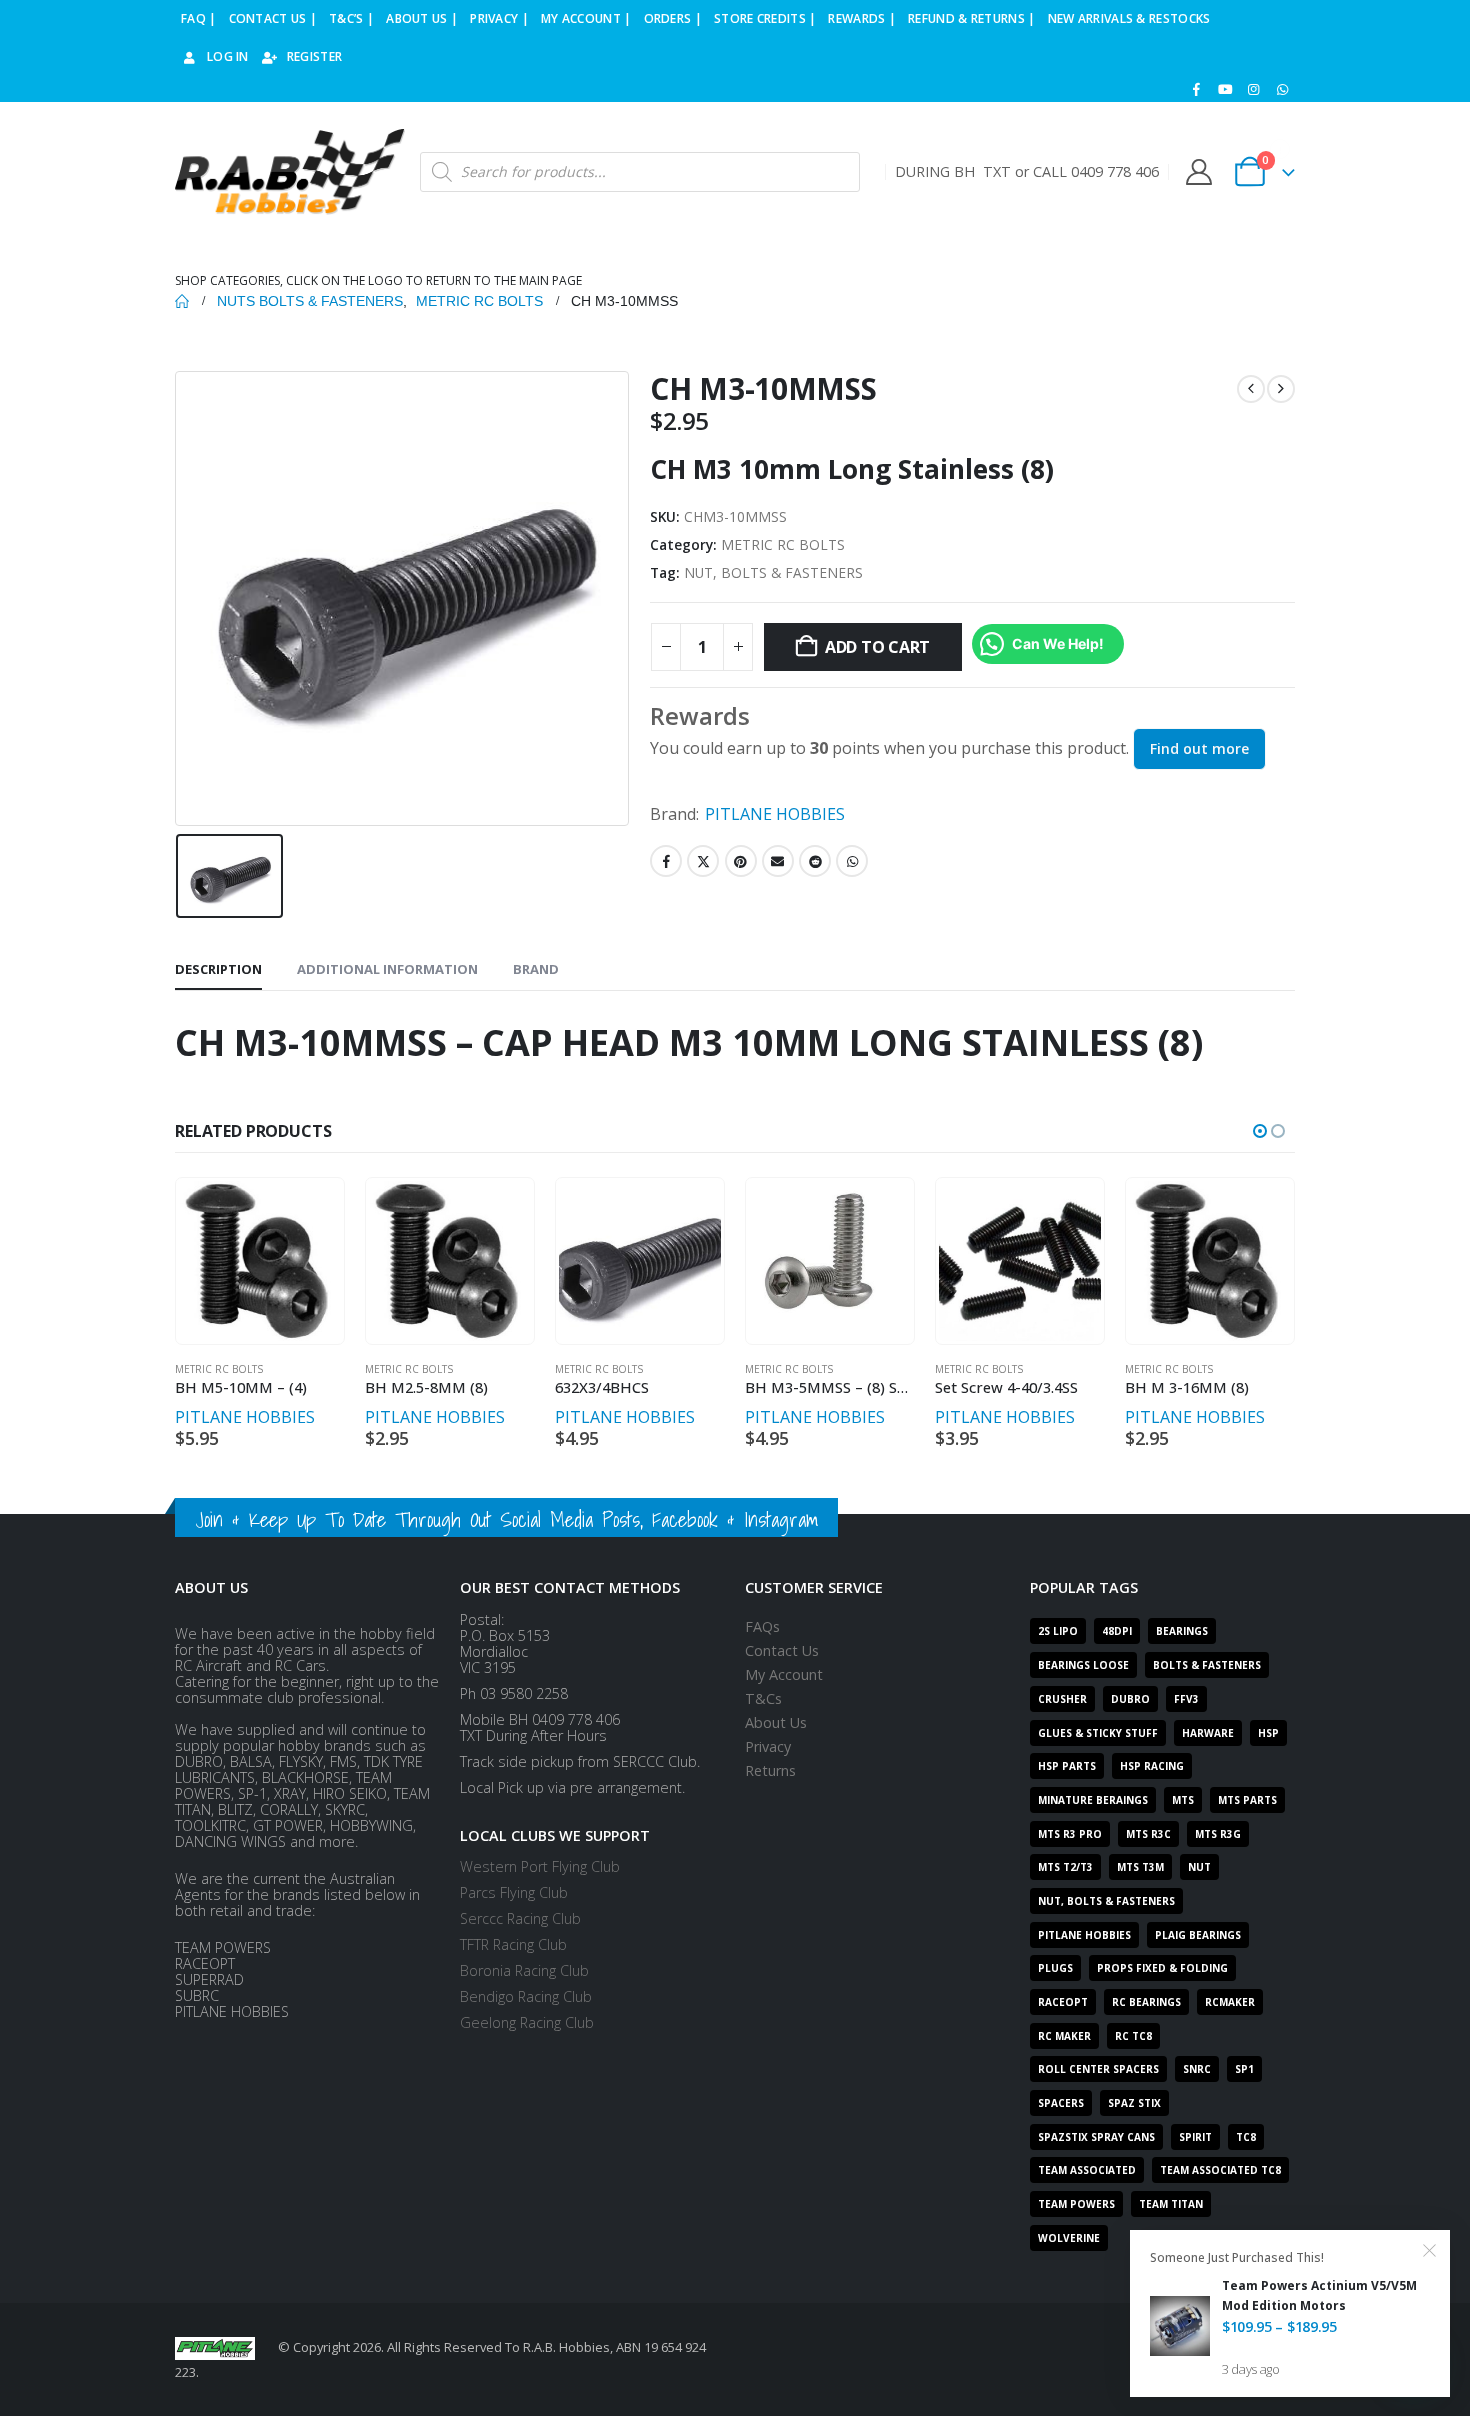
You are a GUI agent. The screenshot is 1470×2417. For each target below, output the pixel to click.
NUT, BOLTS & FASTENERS (773, 572)
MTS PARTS (1247, 1800)
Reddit (815, 861)
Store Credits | (765, 18)
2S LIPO (1058, 1631)
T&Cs (763, 1698)
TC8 (1246, 2137)
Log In (228, 56)
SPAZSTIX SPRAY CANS (1096, 2137)
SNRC (1197, 2069)
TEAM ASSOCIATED (1087, 2170)
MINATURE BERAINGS (1093, 1800)
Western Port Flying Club (540, 1866)
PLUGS (1055, 1968)
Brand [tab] (536, 969)
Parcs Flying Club (514, 1892)
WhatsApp (852, 861)
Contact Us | (273, 18)
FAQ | (199, 18)
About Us (776, 1722)
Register (314, 56)
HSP (1268, 1733)
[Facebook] (1197, 89)
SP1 (1244, 2069)
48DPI (1117, 1631)
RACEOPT (1063, 2002)
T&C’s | (351, 18)
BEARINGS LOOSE (1083, 1665)
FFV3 (1186, 1699)
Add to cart (877, 647)
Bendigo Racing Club (526, 1996)
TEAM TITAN (1171, 2204)
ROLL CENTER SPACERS (1098, 2069)
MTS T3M (1140, 1867)
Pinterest (741, 861)
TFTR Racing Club (513, 1944)
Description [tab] (218, 969)
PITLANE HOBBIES (775, 814)
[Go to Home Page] (182, 301)
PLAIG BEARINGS (1198, 1935)
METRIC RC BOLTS (783, 544)
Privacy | (499, 18)
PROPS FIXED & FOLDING (1162, 1968)
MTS (1183, 1800)
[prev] (1251, 389)
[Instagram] (1254, 89)
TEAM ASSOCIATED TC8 (1220, 2170)
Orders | (673, 18)
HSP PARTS (1067, 1766)
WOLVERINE (1069, 2238)
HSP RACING (1152, 1766)
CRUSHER (1062, 1699)
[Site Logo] (290, 172)
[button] (1260, 1131)
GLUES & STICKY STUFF (1098, 1733)
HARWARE (1208, 1733)
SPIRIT (1195, 2137)
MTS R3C (1148, 1834)
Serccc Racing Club (520, 1918)
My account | (586, 18)
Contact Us (782, 1650)
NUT (1199, 1867)
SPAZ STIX (1134, 2103)
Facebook (666, 861)
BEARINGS (1182, 1631)
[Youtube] (1225, 89)
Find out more (1199, 748)
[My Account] (1198, 172)
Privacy (768, 1746)
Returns (770, 1770)
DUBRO (1130, 1699)
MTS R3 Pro (1070, 1834)
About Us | (422, 18)
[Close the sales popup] (1430, 2250)
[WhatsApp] (1282, 89)
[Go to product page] (259, 1261)
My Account (784, 1674)
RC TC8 (1133, 2036)
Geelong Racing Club (527, 2022)
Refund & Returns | (971, 18)
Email (778, 861)
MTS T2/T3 (1065, 1867)
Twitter (703, 861)
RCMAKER (1230, 2002)
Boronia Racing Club (524, 1970)
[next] (1281, 389)
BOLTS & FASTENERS (1207, 1665)
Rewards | (862, 18)
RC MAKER (1064, 2036)
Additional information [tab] (387, 969)
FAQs (762, 1626)
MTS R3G (1218, 1834)
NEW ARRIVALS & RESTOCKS (1129, 18)
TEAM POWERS (1076, 2204)
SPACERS (1061, 2103)
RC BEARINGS (1146, 2002)
